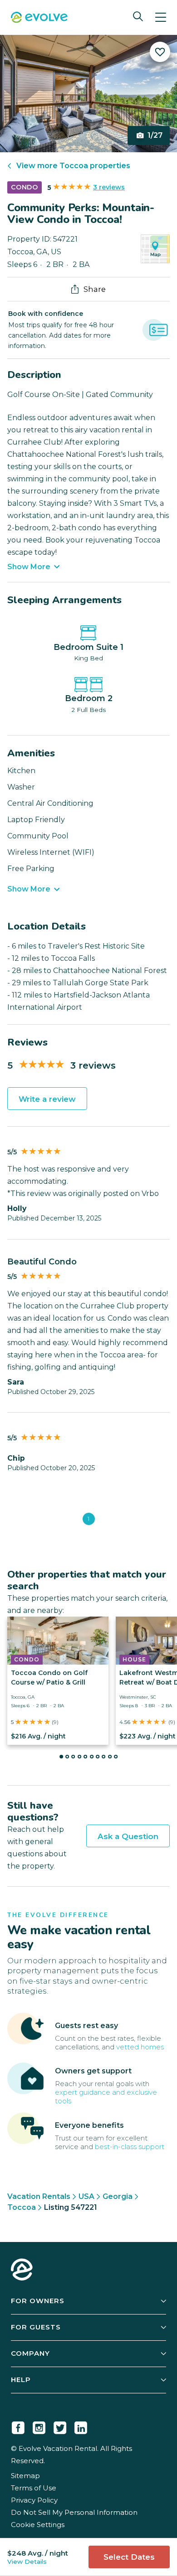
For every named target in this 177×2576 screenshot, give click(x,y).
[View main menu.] (161, 17)
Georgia (118, 2196)
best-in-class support (130, 2147)
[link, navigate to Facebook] (18, 2426)
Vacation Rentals (39, 2196)
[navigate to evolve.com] (22, 2271)
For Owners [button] (38, 2301)
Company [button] (30, 2353)
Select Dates (129, 2557)
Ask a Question (128, 1836)
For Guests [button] (36, 2327)
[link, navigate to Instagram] (39, 2426)
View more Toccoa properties (73, 166)
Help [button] (21, 2380)
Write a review (47, 1099)
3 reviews (109, 187)
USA (86, 2196)
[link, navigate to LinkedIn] (81, 2426)
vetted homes (140, 2047)
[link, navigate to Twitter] (60, 2426)
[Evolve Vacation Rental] (39, 18)
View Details (27, 2561)
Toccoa (22, 2207)
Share (95, 289)
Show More (29, 567)
